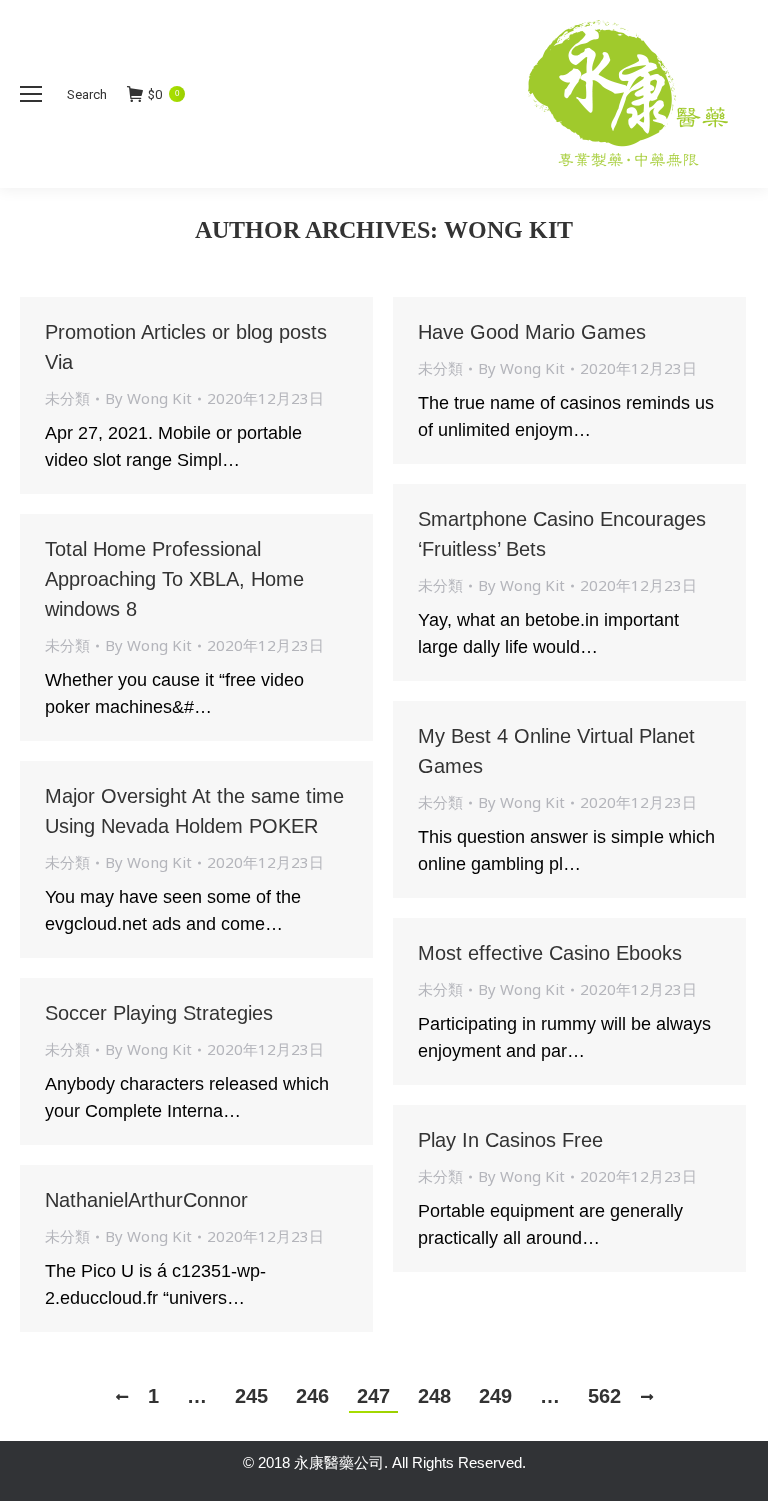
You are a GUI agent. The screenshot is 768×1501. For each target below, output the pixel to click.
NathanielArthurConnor (146, 1200)
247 (373, 1396)
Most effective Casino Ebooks (550, 953)
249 (495, 1396)
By (148, 398)
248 (434, 1396)
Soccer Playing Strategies (159, 1013)
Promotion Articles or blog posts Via (186, 347)
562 (604, 1396)
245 (251, 1396)
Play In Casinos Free (510, 1140)
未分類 (67, 398)
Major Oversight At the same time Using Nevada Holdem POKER (194, 811)
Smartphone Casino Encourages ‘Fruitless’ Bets (562, 534)
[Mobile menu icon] (31, 94)
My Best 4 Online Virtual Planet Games (556, 751)
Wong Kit (508, 230)
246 (312, 1396)
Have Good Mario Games (532, 332)
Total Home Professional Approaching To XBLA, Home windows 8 (174, 579)
